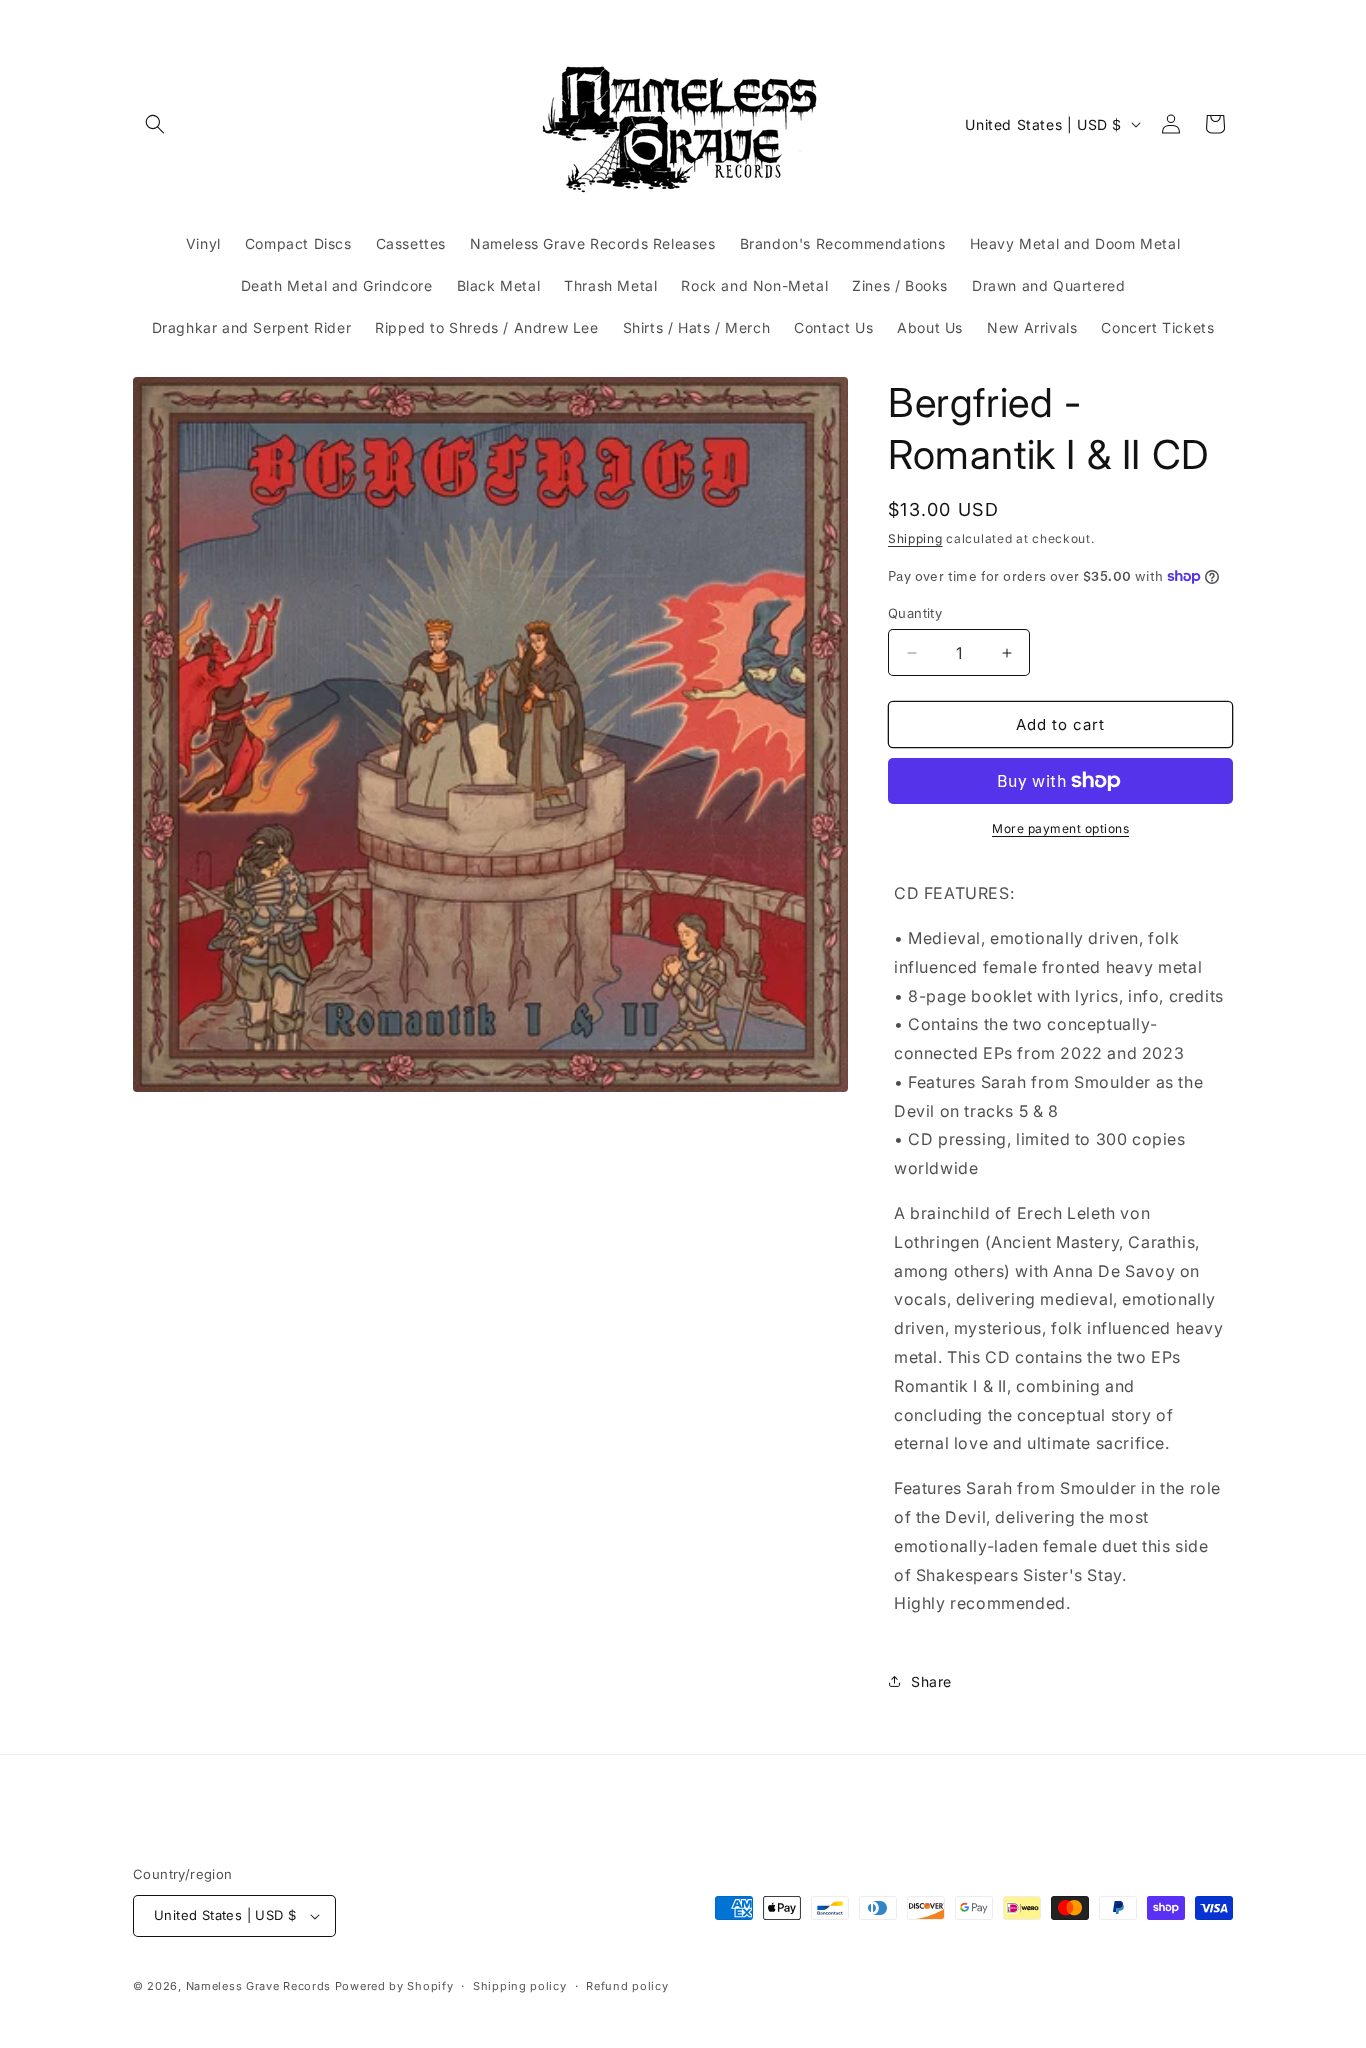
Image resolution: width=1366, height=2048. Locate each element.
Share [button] (931, 1681)
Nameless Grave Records (258, 1986)
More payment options (1060, 828)
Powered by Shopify (394, 1986)
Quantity (915, 613)
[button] (155, 124)
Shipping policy (520, 1986)
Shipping (915, 538)
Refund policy (627, 1986)
